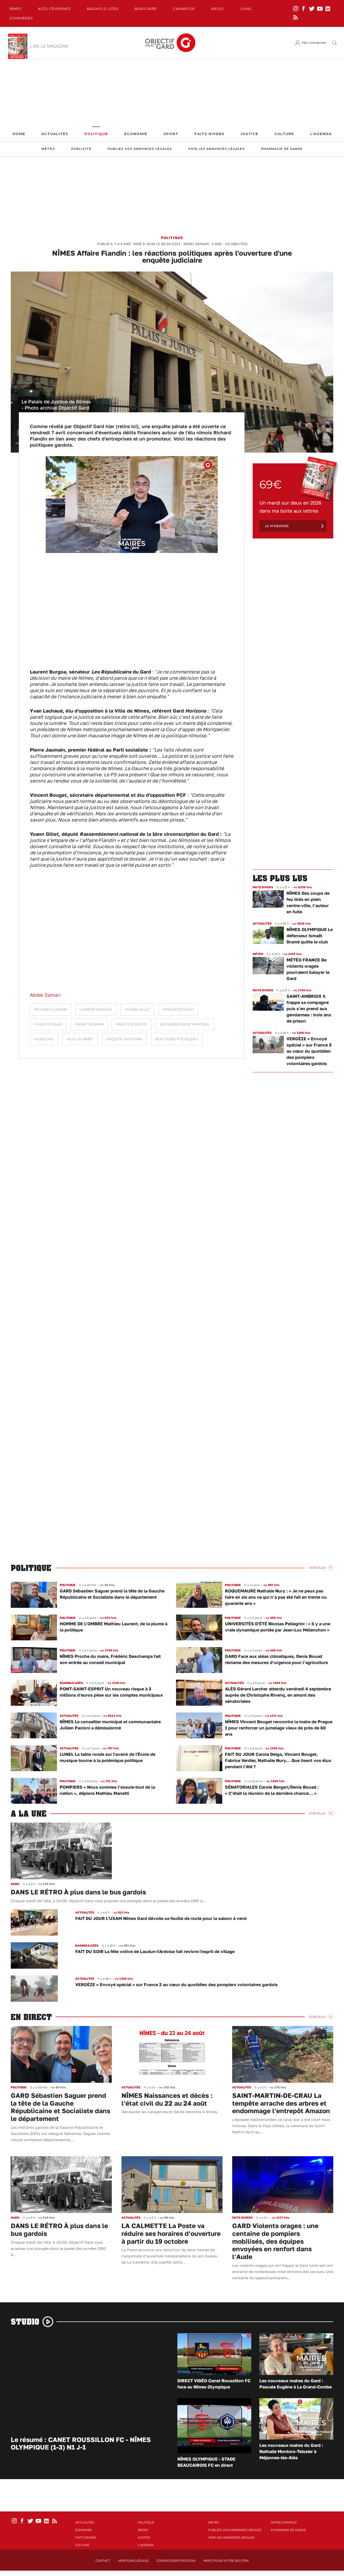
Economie (136, 134)
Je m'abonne (277, 526)
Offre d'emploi (284, 2522)
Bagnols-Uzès (103, 9)
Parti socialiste (132, 1024)
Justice (249, 134)
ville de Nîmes (80, 1039)
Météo (48, 149)
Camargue (184, 9)
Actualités (55, 134)
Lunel (246, 9)
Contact (103, 2561)
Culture (284, 134)
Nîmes (16, 9)
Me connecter (314, 43)
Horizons (44, 1039)
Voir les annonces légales (216, 149)
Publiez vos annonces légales (140, 149)
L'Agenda (321, 134)
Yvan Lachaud (48, 1024)
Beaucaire (146, 9)
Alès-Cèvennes (54, 9)
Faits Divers (209, 134)
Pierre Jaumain (89, 1024)
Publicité (81, 149)
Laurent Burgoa (96, 1009)
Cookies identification (176, 2561)
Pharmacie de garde (282, 149)
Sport (171, 134)
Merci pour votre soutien (226, 2561)
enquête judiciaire (124, 1039)
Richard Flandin (51, 1009)
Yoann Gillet (137, 1009)
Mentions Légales (133, 2561)
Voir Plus (317, 1568)
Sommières (21, 18)
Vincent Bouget (178, 1009)
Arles (218, 9)
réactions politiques (177, 1039)
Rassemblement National (185, 1024)
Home (19, 134)
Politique (96, 134)
